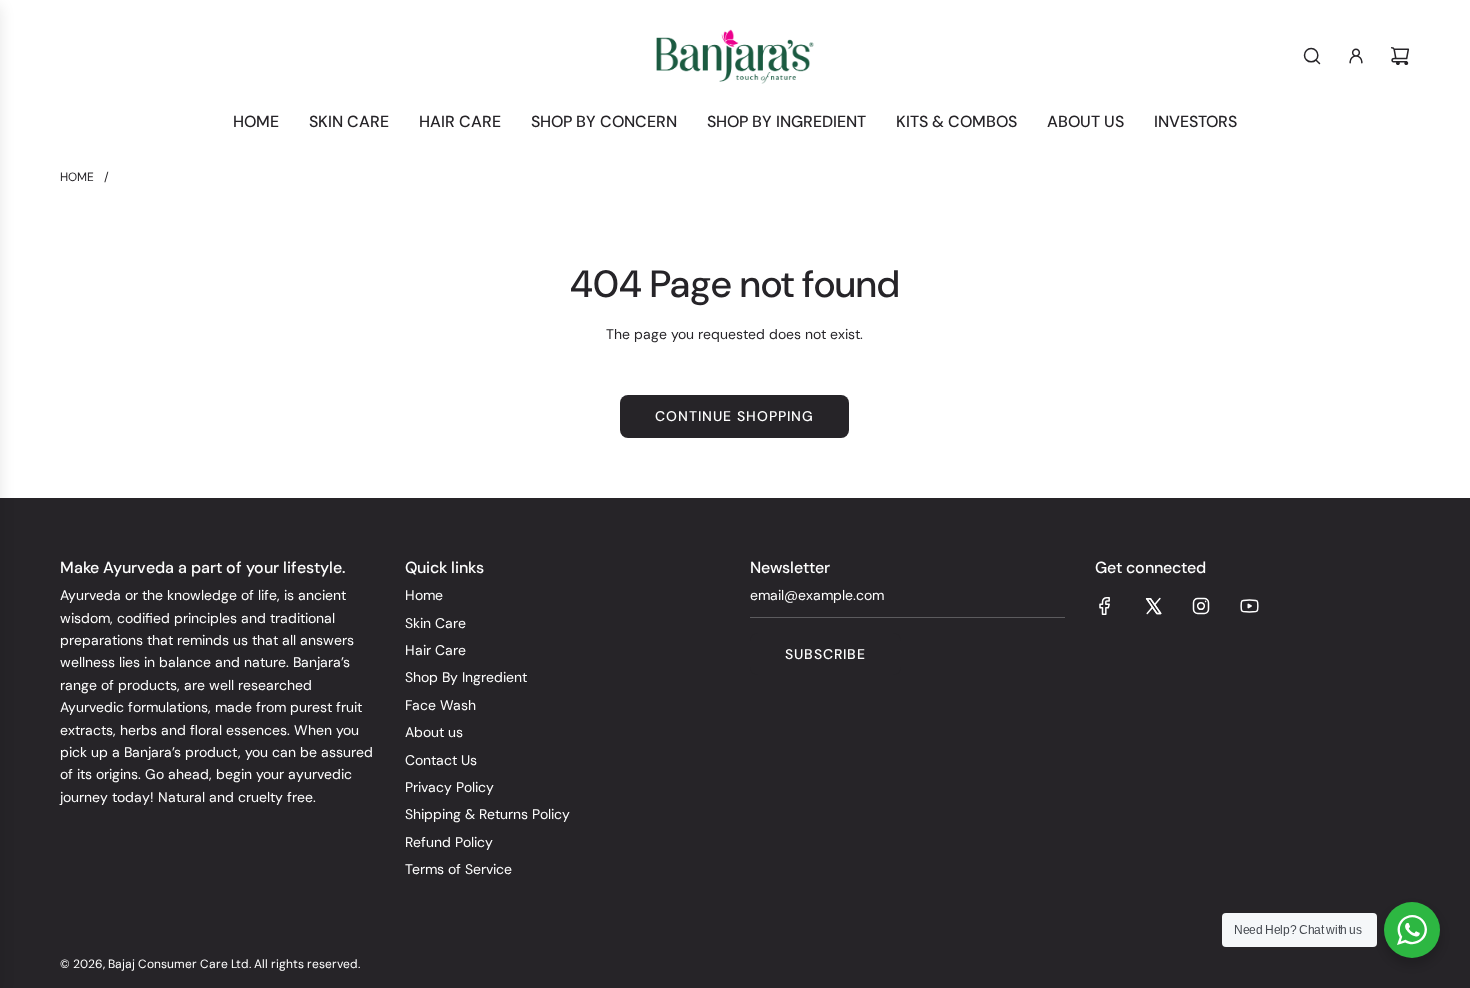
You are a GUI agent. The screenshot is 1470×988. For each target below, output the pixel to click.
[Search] (1312, 56)
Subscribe (825, 654)
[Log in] (1356, 56)
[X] (1153, 606)
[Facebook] (1105, 606)
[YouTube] (1249, 606)
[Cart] (1400, 56)
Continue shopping (734, 416)
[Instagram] (1201, 606)
